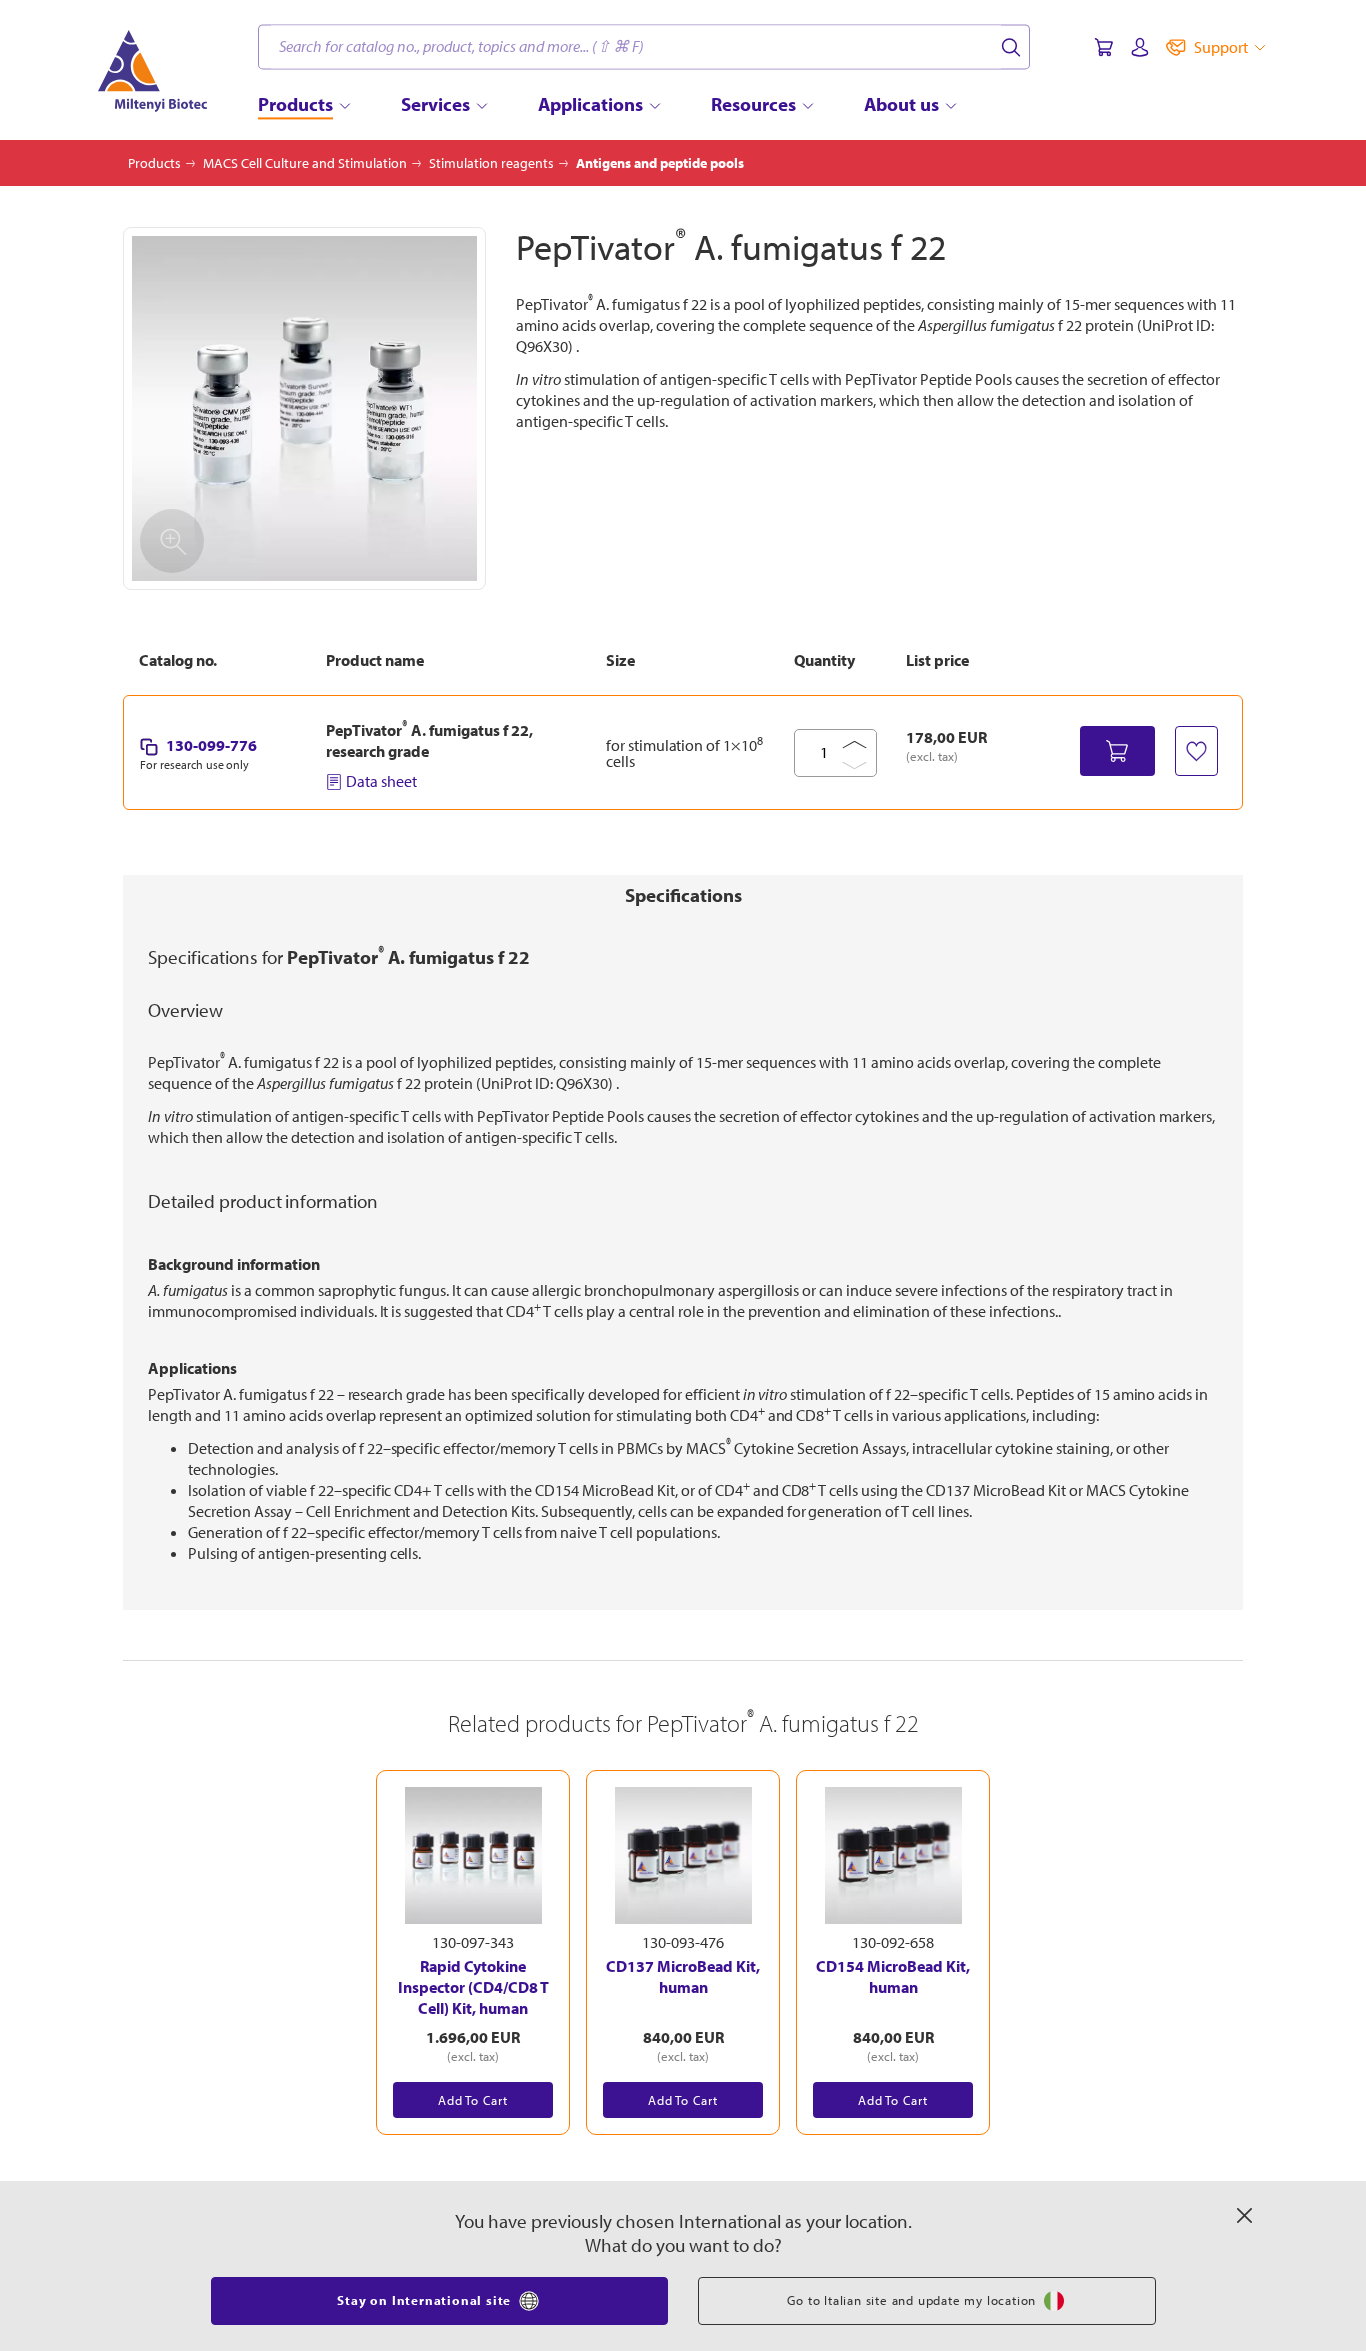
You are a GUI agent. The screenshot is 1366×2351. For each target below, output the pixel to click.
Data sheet (381, 781)
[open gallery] (304, 408)
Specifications (683, 895)
